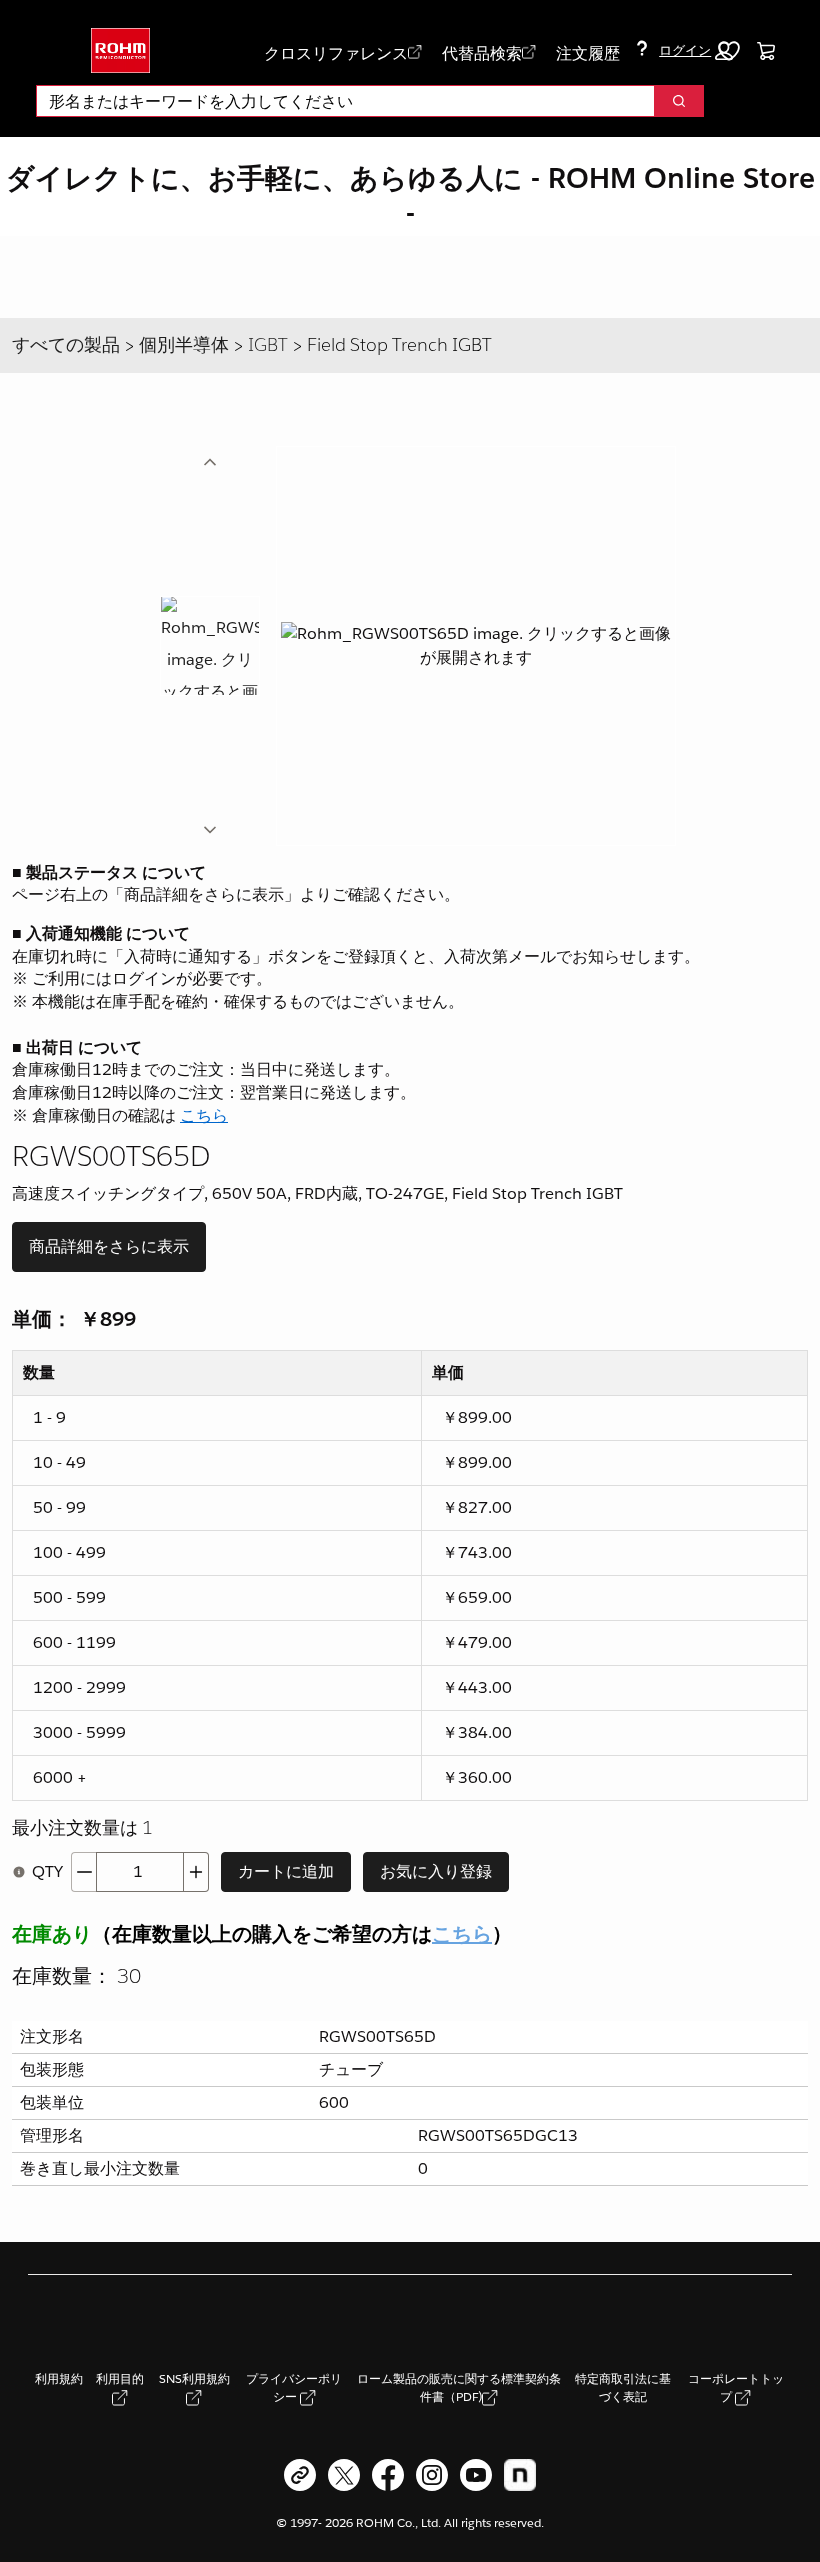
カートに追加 (286, 1871)
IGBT (268, 344)
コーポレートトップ (736, 2387)
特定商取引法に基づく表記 (623, 2387)
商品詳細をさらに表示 (109, 1246)
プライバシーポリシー (294, 2387)
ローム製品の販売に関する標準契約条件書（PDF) (459, 2387)
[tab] (210, 646)
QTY (47, 1871)
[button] (696, 51)
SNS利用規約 (194, 2378)
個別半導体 (184, 344)
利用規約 (59, 2378)
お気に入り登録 (436, 1871)
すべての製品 (66, 344)
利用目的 (120, 2378)
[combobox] (337, 101)
